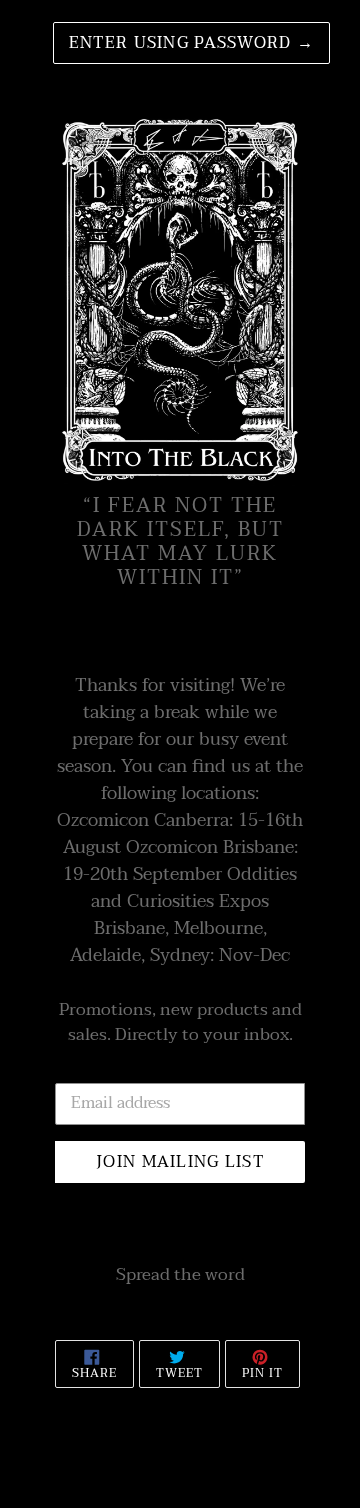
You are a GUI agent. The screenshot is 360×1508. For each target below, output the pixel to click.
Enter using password (191, 43)
